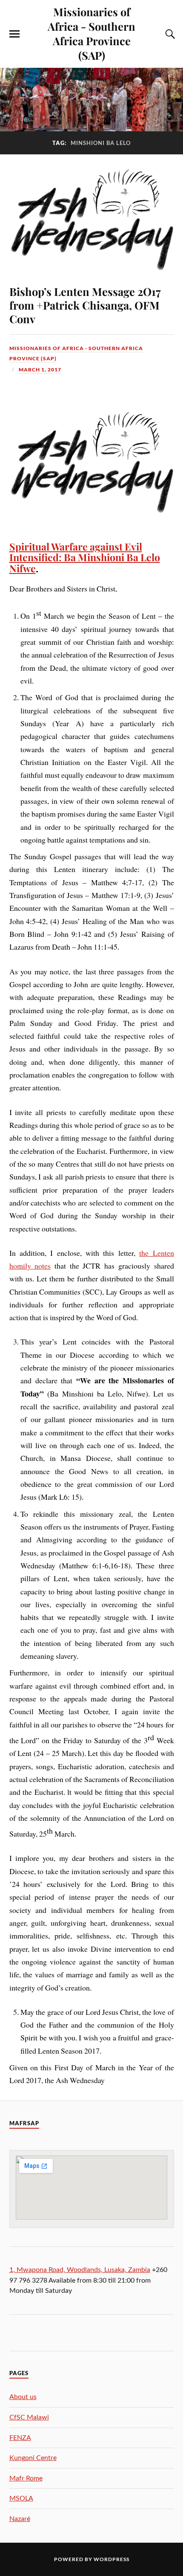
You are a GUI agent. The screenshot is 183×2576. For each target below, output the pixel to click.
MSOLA (21, 2498)
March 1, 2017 (40, 369)
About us (23, 2397)
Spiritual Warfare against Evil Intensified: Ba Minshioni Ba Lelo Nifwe (85, 557)
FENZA (20, 2438)
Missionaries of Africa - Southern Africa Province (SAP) (91, 33)
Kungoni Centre (33, 2458)
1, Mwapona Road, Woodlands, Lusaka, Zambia (80, 2270)
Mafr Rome (26, 2478)
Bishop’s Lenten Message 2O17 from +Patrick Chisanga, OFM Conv (85, 305)
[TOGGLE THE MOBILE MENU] (14, 34)
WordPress (112, 2559)
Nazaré (20, 2519)
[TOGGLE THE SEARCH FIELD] (169, 34)
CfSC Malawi (29, 2417)
